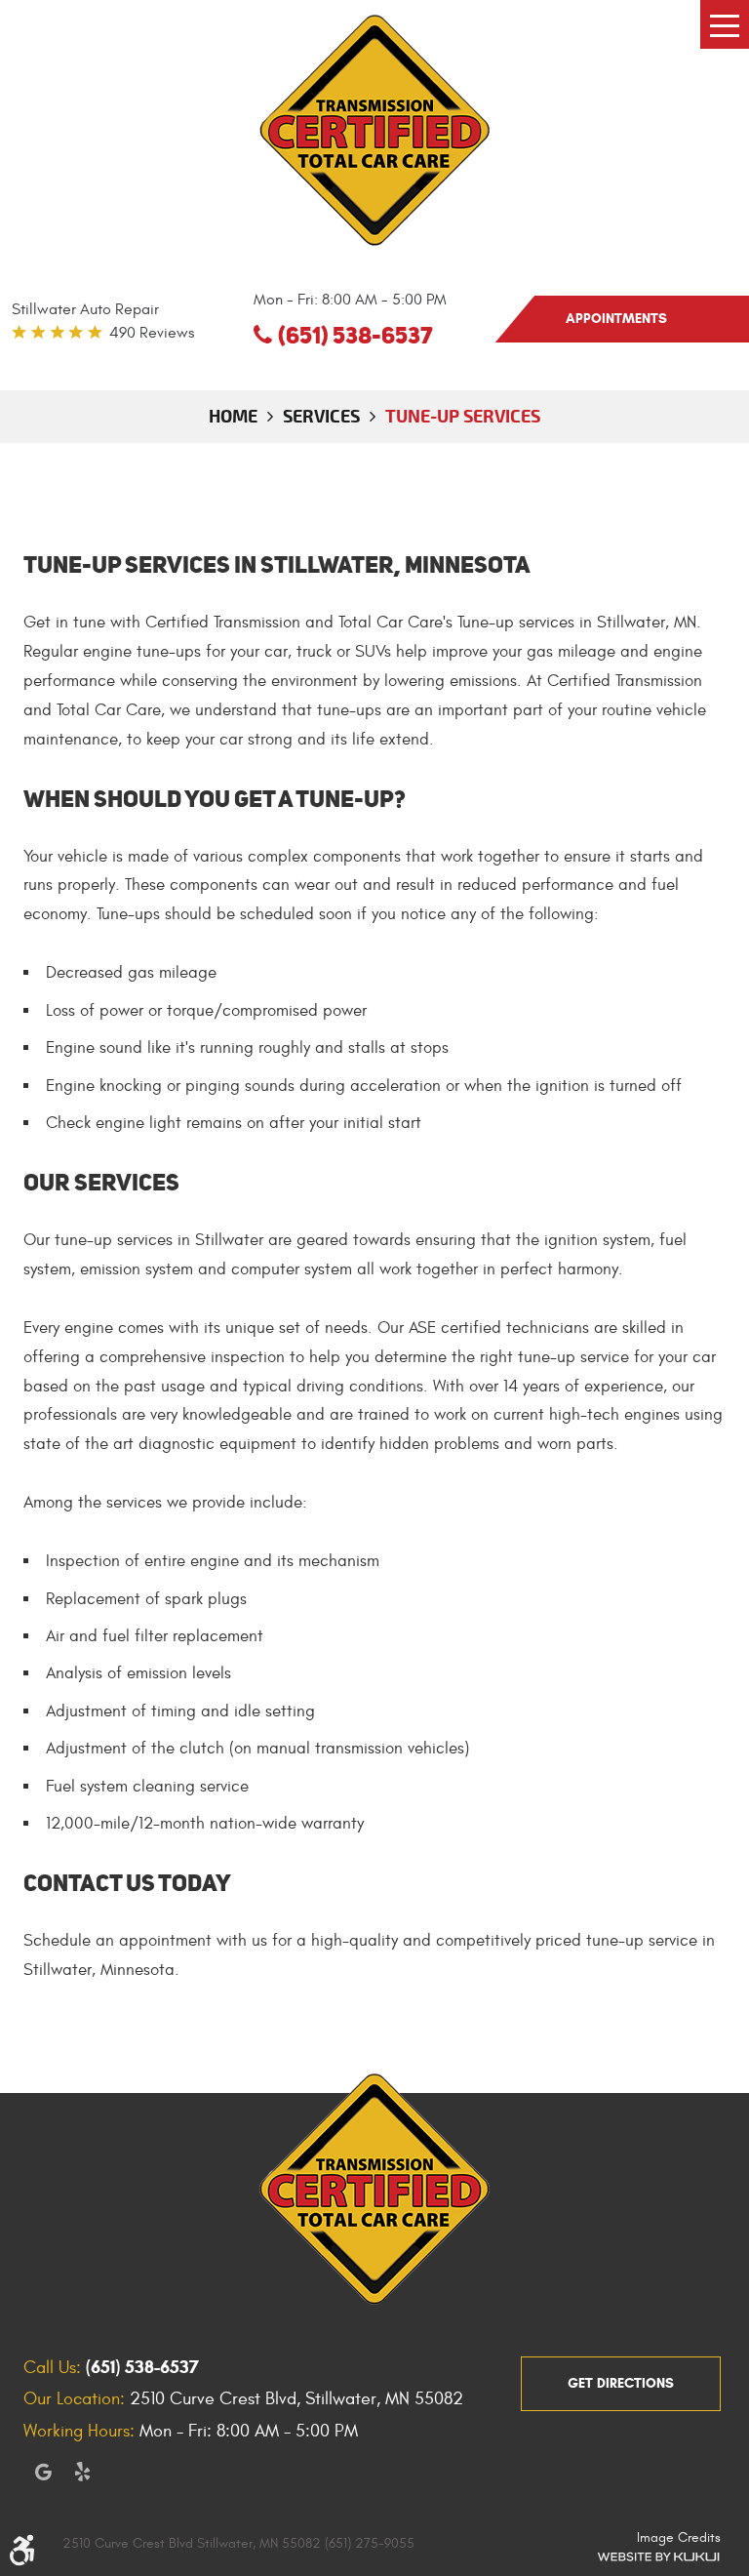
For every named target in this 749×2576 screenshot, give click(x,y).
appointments (616, 319)
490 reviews (152, 333)
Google (43, 2472)
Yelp (82, 2472)
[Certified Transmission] (374, 130)
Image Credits (679, 2537)
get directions (621, 2383)
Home (233, 416)
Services (321, 416)
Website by (658, 2556)
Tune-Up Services (463, 416)
